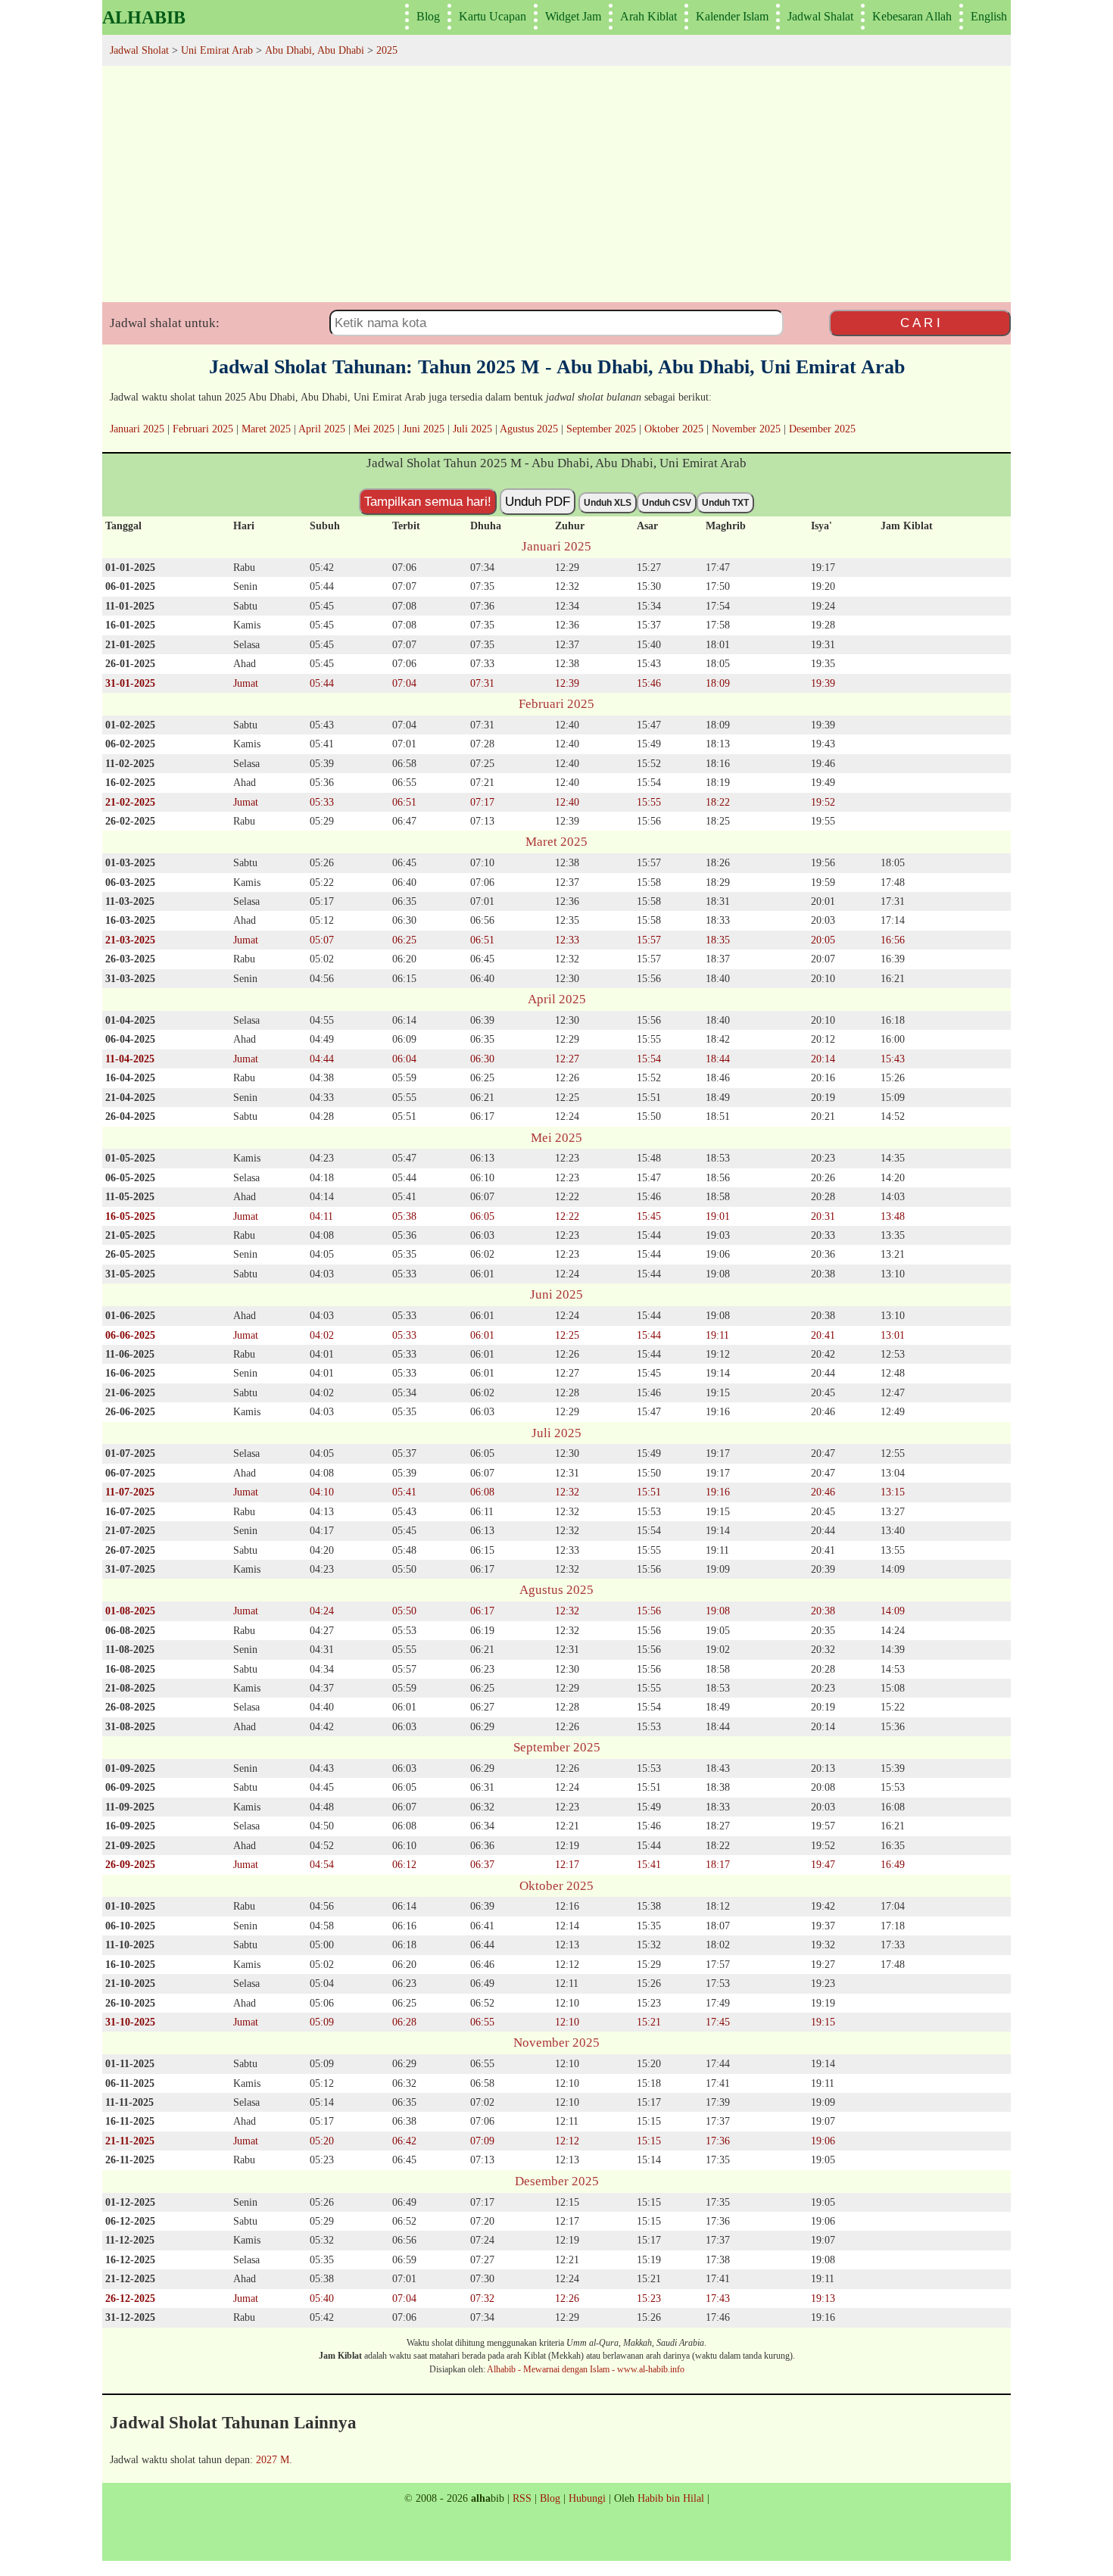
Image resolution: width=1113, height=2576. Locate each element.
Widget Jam (573, 16)
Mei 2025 (374, 429)
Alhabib (144, 17)
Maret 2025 (266, 429)
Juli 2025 (472, 429)
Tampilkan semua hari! (428, 501)
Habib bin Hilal (671, 2498)
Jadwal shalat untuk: (165, 323)
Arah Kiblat (648, 16)
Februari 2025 (203, 429)
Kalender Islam (732, 16)
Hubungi (587, 2498)
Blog (428, 16)
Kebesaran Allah (912, 16)
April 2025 (322, 429)
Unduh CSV (667, 503)
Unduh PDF (538, 501)
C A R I (920, 323)
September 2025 (601, 429)
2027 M (273, 2459)
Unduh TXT (725, 503)
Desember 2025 (822, 429)
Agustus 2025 (529, 429)
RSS (522, 2498)
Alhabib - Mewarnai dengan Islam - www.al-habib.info (586, 2369)
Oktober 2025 (674, 429)
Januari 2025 (137, 429)
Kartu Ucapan (493, 16)
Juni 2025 (424, 429)
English (989, 16)
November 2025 (746, 429)
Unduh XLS (608, 503)
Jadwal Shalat (820, 16)
